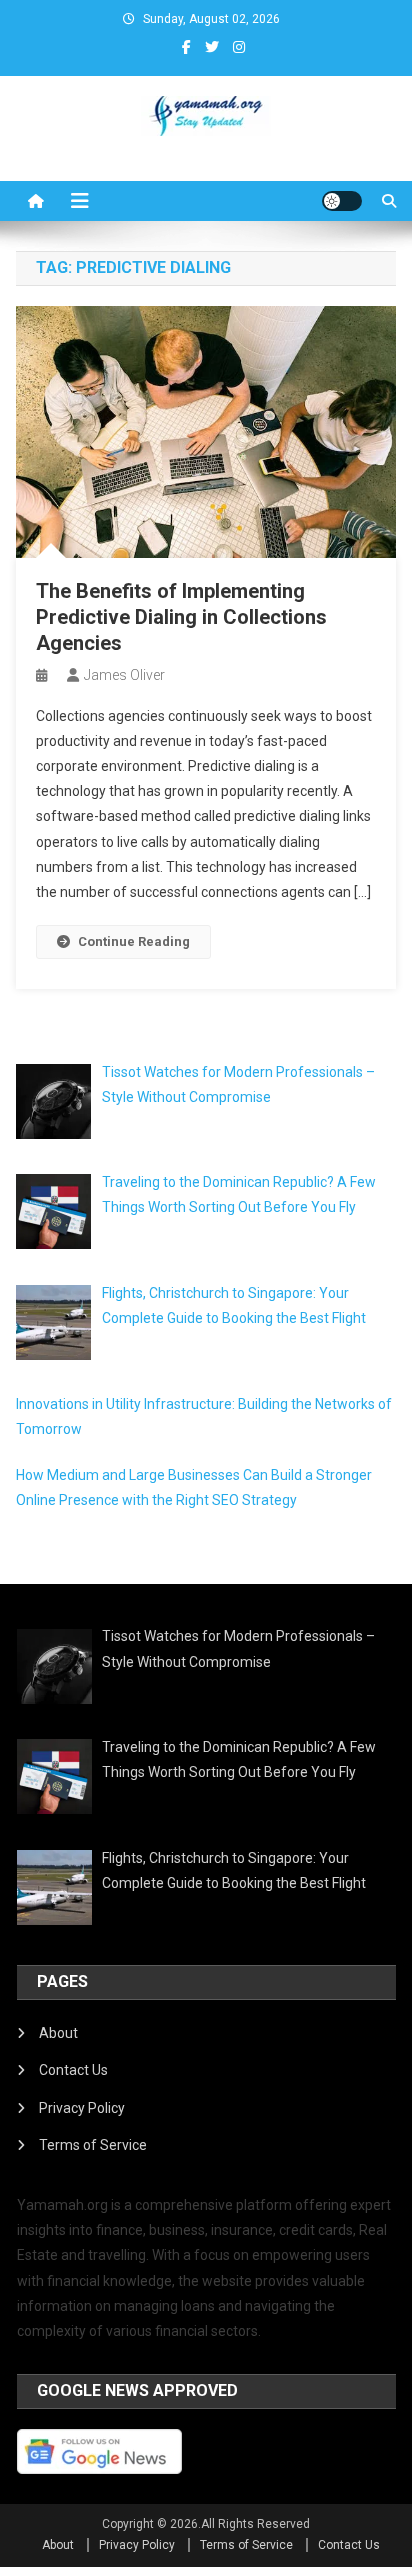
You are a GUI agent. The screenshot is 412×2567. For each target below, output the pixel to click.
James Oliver (124, 675)
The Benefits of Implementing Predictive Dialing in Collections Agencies (181, 617)
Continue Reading (134, 941)
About (58, 2033)
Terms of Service (93, 2145)
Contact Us (73, 2070)
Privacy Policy (82, 2108)
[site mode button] (342, 201)
